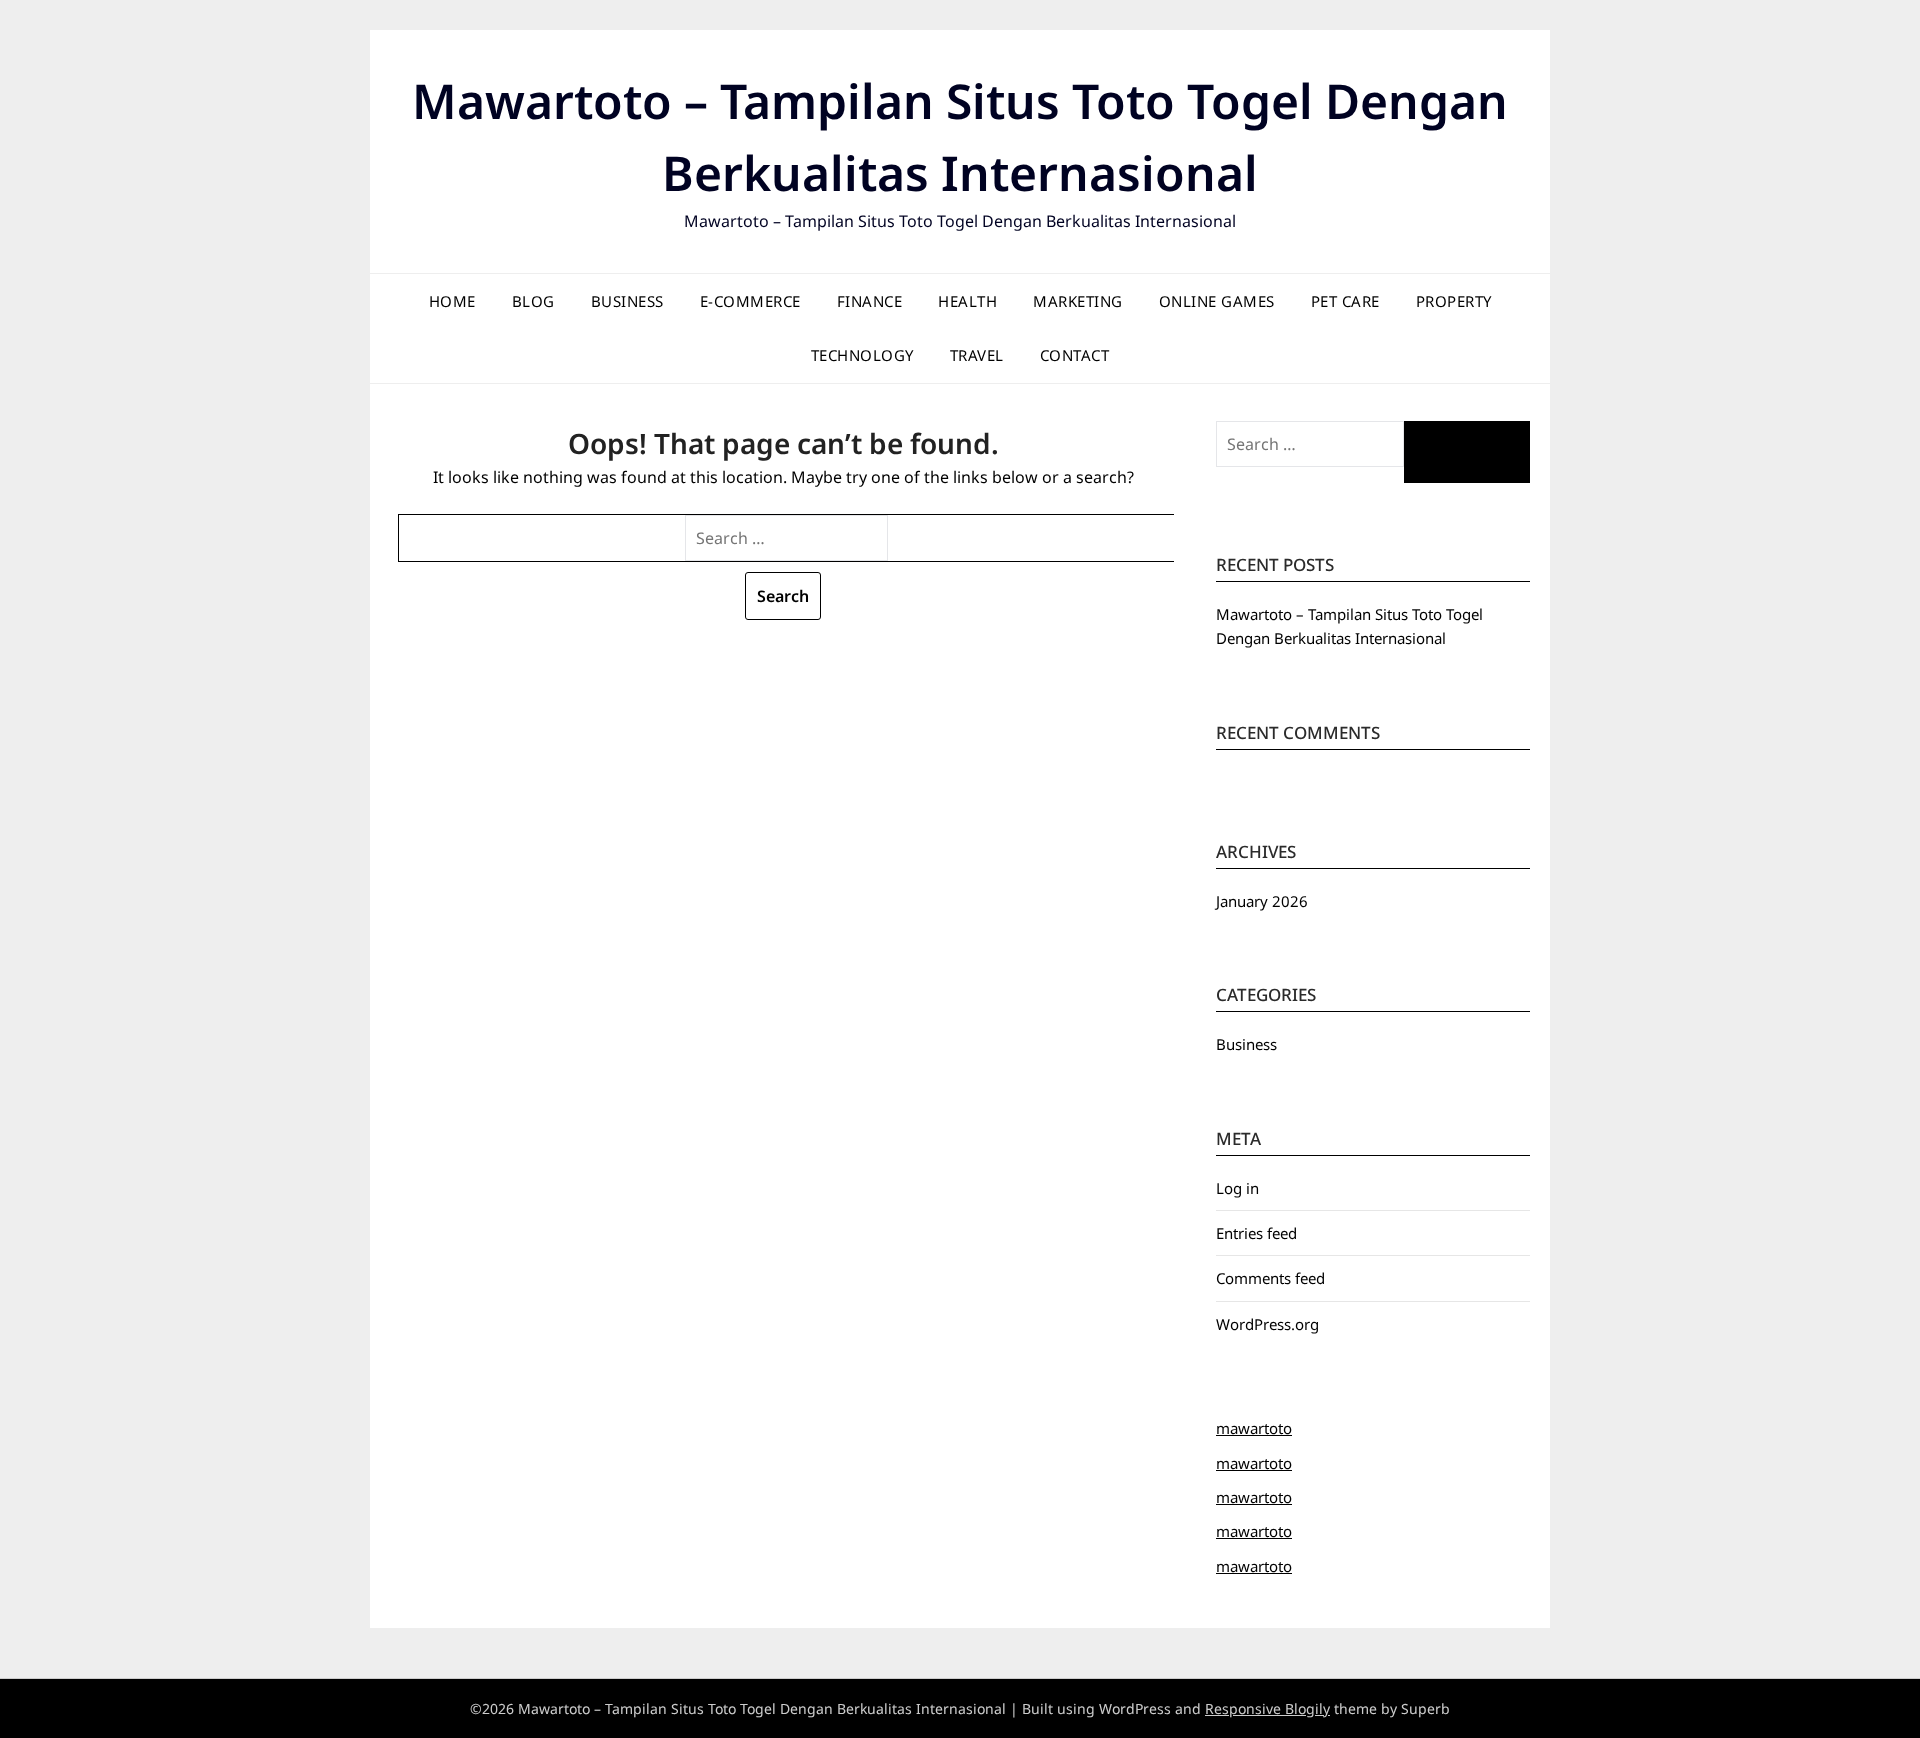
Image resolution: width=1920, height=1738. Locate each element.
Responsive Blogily (1267, 1708)
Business (627, 301)
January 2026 (1262, 901)
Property (1454, 301)
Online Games (1217, 301)
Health (967, 301)
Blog (533, 301)
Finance (870, 301)
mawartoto (1254, 1428)
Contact (1075, 355)
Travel (977, 355)
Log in (1237, 1188)
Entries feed (1256, 1233)
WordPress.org (1267, 1324)
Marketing (1078, 301)
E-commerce (750, 301)
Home (452, 301)
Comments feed (1270, 1278)
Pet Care (1345, 301)
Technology (862, 355)
